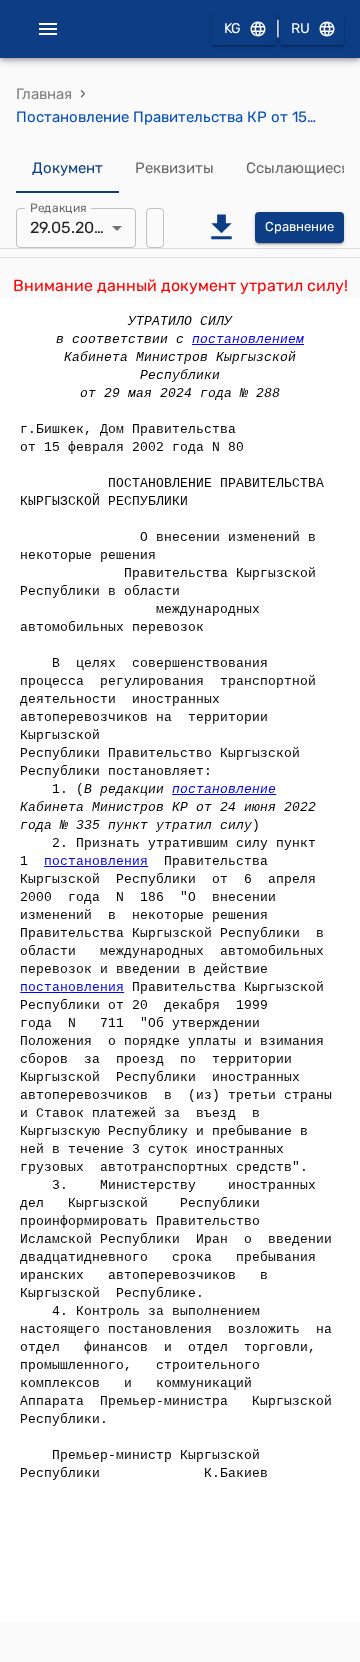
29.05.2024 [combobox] (71, 227)
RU (300, 28)
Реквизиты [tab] (174, 168)
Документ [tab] (67, 168)
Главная (44, 94)
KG (232, 28)
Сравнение (299, 226)
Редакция (58, 207)
